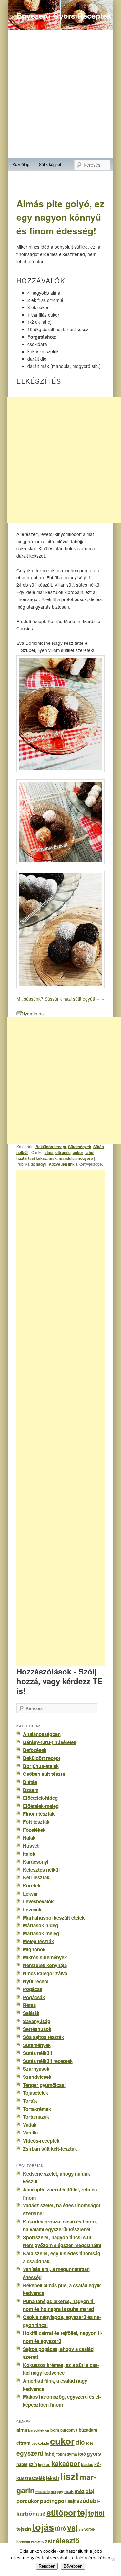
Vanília (30, 2133)
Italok (29, 1854)
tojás (43, 2527)
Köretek (32, 1886)
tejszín (24, 2529)
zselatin (37, 2542)
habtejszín (27, 2464)
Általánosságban (42, 1734)
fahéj (90, 1152)
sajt (71, 2501)
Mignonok (34, 1949)
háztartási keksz (32, 1158)
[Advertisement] (68, 1418)
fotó (82, 2454)
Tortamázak (36, 2117)
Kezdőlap (21, 164)
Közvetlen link (62, 1164)
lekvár (53, 2478)
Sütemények (80, 1147)
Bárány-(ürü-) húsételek (50, 1742)
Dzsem (31, 1790)
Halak (29, 1838)
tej (82, 2512)
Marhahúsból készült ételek (54, 1918)
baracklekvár (39, 2430)
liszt (70, 2476)
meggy (57, 2492)
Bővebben (73, 2566)
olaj (90, 2491)
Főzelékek (34, 1830)
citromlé (63, 1152)
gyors (94, 2453)
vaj (72, 2527)
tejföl (96, 2513)
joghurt (44, 2464)
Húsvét (31, 1846)
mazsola (43, 2492)
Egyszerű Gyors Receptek (64, 16)
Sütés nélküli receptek (48, 2061)
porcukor (28, 2501)
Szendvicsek (37, 2077)
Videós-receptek (41, 2141)
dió (80, 2442)
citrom (24, 2443)
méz (80, 2491)
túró (60, 2528)
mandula (67, 1158)
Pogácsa (33, 1989)
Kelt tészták (36, 1877)
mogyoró (85, 1158)
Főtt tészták (36, 1822)
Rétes (29, 2005)
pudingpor (53, 2501)
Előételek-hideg (40, 1798)
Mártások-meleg (41, 1933)
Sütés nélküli (37, 2053)
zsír (50, 2541)
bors (55, 2430)
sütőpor (61, 2513)
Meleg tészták (38, 1941)
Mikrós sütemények (45, 1957)
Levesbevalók (38, 1901)
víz (81, 2529)
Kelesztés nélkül (41, 1870)
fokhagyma (67, 2454)
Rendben (47, 2566)
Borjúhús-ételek (41, 1766)
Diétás (30, 1782)
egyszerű (30, 2453)
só (43, 2514)
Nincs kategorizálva (45, 1973)
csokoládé (40, 2443)
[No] (113, 2559)
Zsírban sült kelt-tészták (50, 2149)
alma (49, 1152)
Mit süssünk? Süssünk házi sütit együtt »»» (60, 999)
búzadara (88, 2430)
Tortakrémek (37, 2109)
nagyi (41, 1164)
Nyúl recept (36, 1981)
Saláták (31, 2013)
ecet (89, 2443)
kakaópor (66, 2463)
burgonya (69, 2430)
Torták (30, 2101)
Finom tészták (39, 1814)
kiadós (87, 2464)
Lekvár (30, 1894)
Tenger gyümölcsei (44, 2085)
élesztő (68, 2541)
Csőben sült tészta (44, 1774)
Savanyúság (37, 2021)
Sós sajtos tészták (43, 2037)
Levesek (32, 1910)
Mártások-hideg (40, 1925)
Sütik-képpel (50, 164)
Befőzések (35, 1750)
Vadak (30, 2125)
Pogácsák (34, 1997)
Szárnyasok (36, 2069)
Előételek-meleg (41, 1806)
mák (53, 1158)
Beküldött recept (51, 1147)
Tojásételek (35, 2093)
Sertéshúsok (37, 2029)
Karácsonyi (36, 1862)
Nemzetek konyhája (45, 1965)
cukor (78, 1152)
